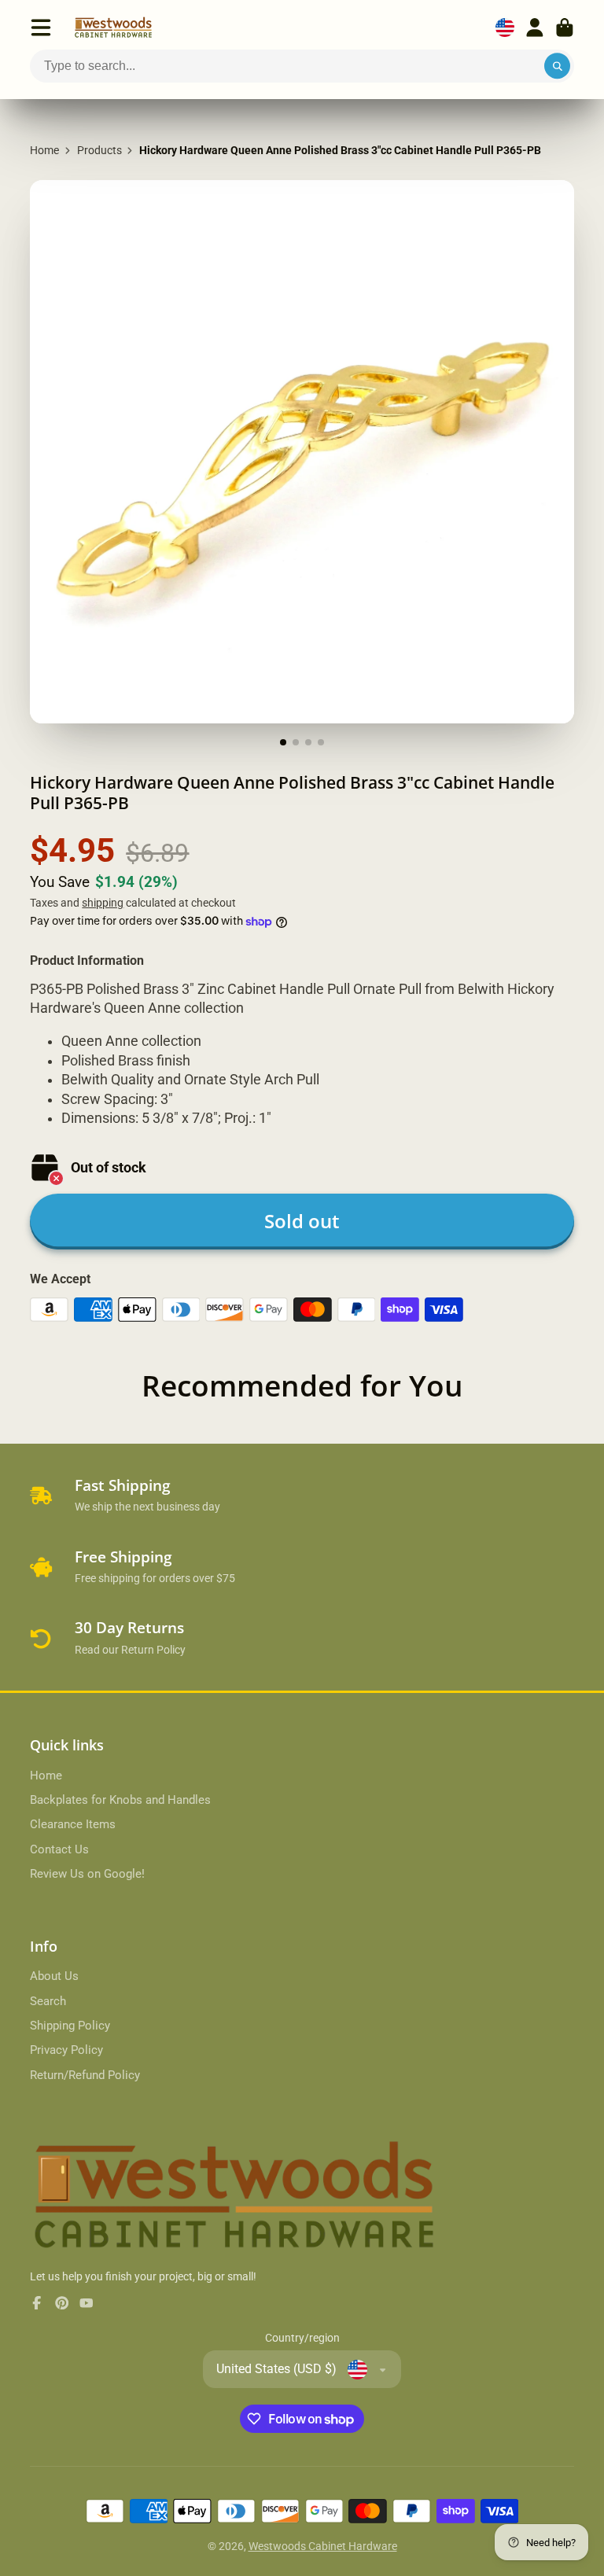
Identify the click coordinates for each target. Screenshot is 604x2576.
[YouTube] (87, 2303)
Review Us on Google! (87, 1874)
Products (99, 150)
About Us (54, 1976)
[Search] (558, 66)
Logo (113, 28)
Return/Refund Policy (85, 2075)
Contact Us (59, 1849)
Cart (565, 28)
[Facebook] (37, 2303)
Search (48, 2001)
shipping (103, 903)
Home (44, 150)
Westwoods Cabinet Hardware (323, 2546)
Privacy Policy (66, 2050)
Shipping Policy (70, 2026)
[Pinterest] (62, 2303)
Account (535, 28)
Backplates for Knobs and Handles (120, 1800)
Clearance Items (73, 1824)
